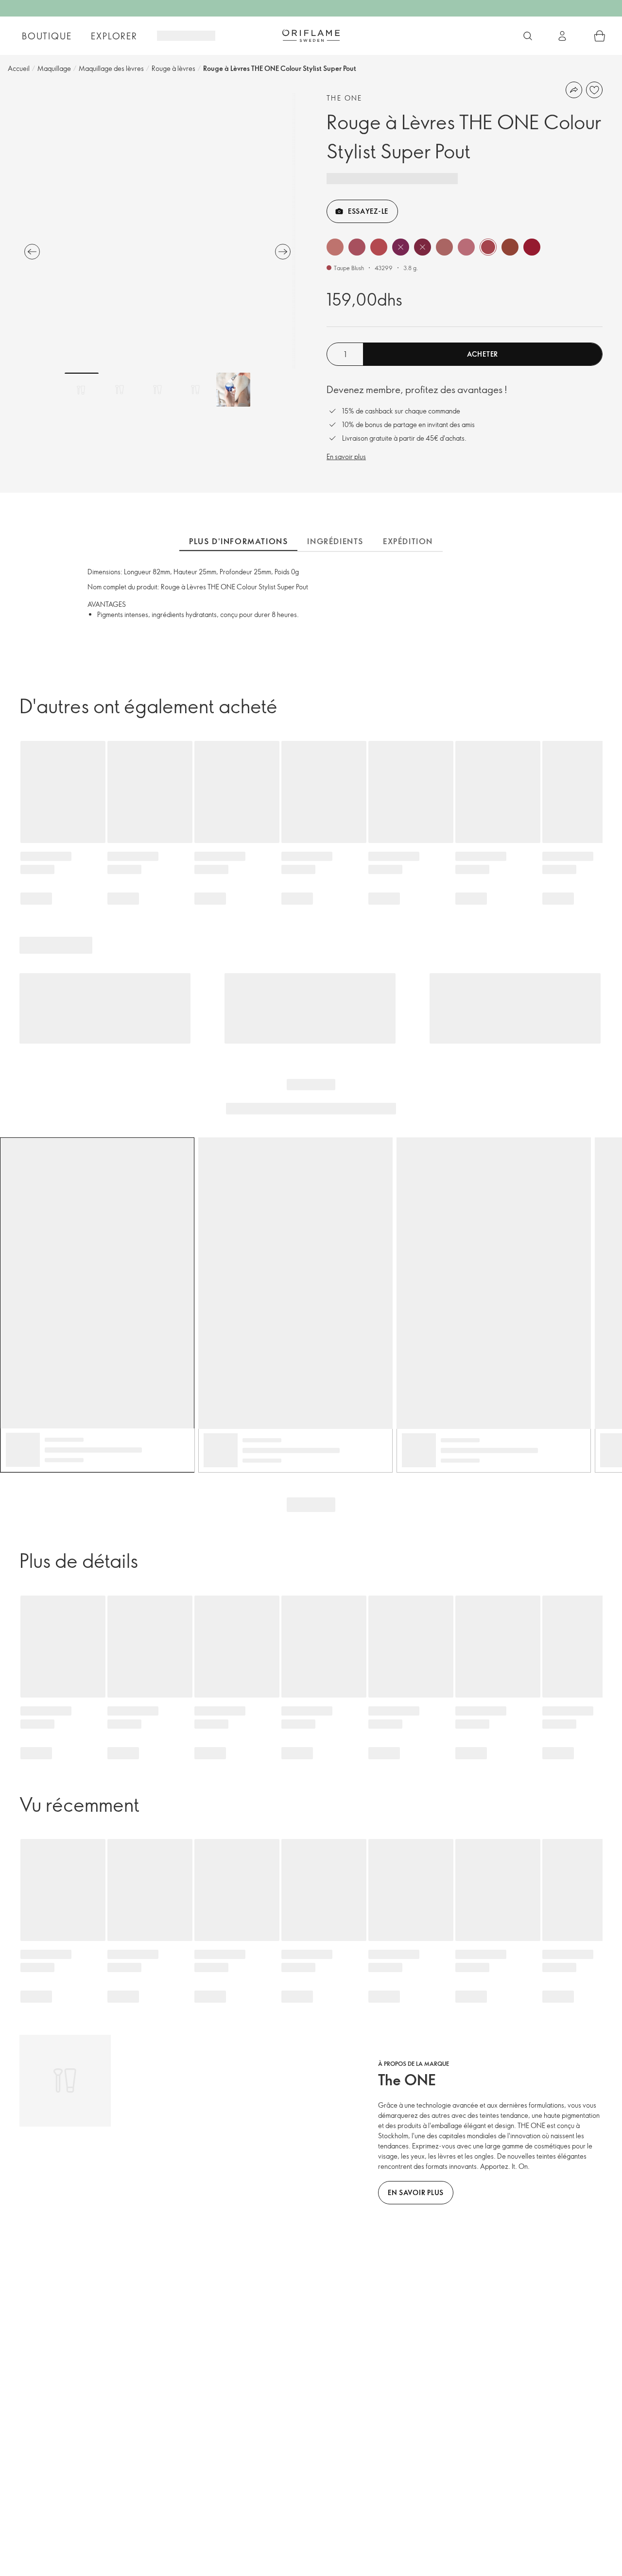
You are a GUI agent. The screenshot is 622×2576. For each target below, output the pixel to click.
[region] (157, 231)
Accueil (19, 68)
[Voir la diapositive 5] (233, 390)
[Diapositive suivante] (283, 252)
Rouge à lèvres (173, 68)
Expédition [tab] (408, 541)
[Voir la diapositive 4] (195, 390)
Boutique (47, 36)
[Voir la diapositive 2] (120, 390)
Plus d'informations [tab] (238, 541)
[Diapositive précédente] (32, 252)
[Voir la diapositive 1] (82, 390)
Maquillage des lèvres (111, 68)
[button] (335, 247)
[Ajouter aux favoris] (594, 90)
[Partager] (574, 90)
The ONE (345, 98)
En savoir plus (346, 456)
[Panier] (600, 36)
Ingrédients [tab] (335, 541)
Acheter (483, 354)
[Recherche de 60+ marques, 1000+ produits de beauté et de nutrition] (528, 36)
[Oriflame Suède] (311, 35)
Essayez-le (368, 211)
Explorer (114, 36)
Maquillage (54, 68)
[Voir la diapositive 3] (157, 390)
